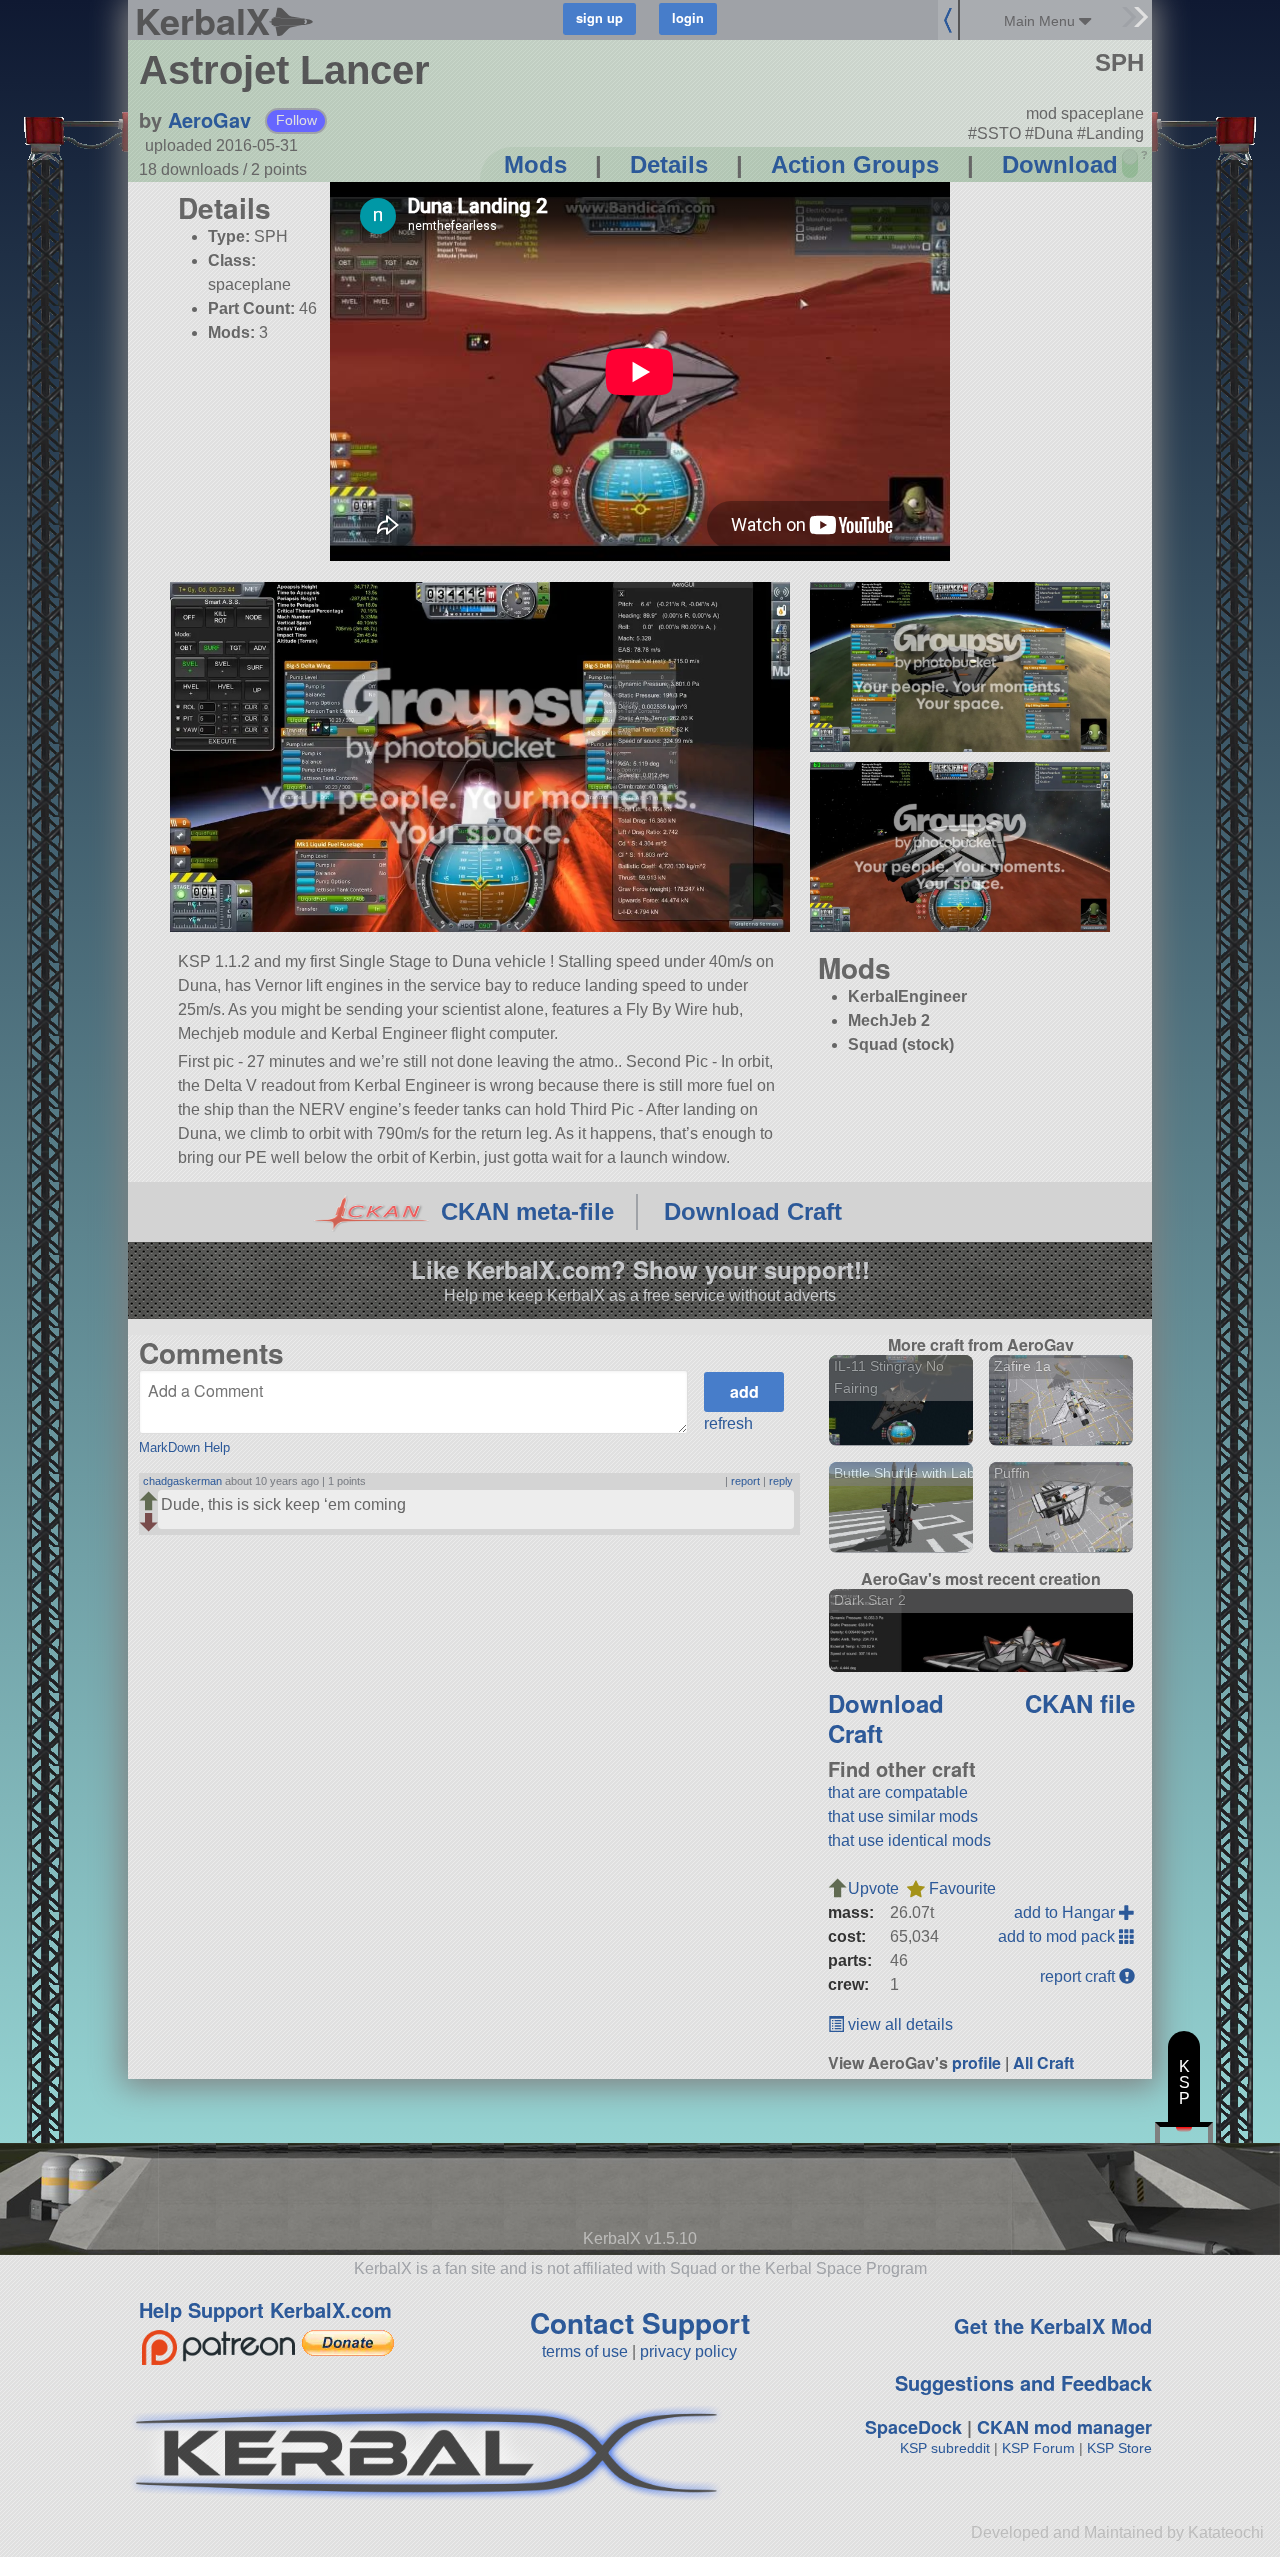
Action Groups (855, 164)
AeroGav (209, 119)
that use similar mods (903, 1816)
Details (669, 164)
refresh (728, 1423)
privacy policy (688, 2351)
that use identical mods (909, 1840)
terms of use (585, 2351)
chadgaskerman (182, 1481)
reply (781, 1481)
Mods (535, 164)
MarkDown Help (184, 1447)
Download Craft (753, 1211)
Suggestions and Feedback (1023, 2382)
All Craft (1043, 2062)
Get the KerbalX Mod (1053, 2325)
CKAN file (1080, 1703)
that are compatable (898, 1792)
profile (976, 2062)
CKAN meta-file (527, 1211)
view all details (898, 2024)
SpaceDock (913, 2427)
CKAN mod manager (1064, 2427)
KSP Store (1119, 2448)
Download (1060, 164)
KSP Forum (1038, 2448)
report (745, 1481)
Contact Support (640, 2322)
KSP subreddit (945, 2448)
